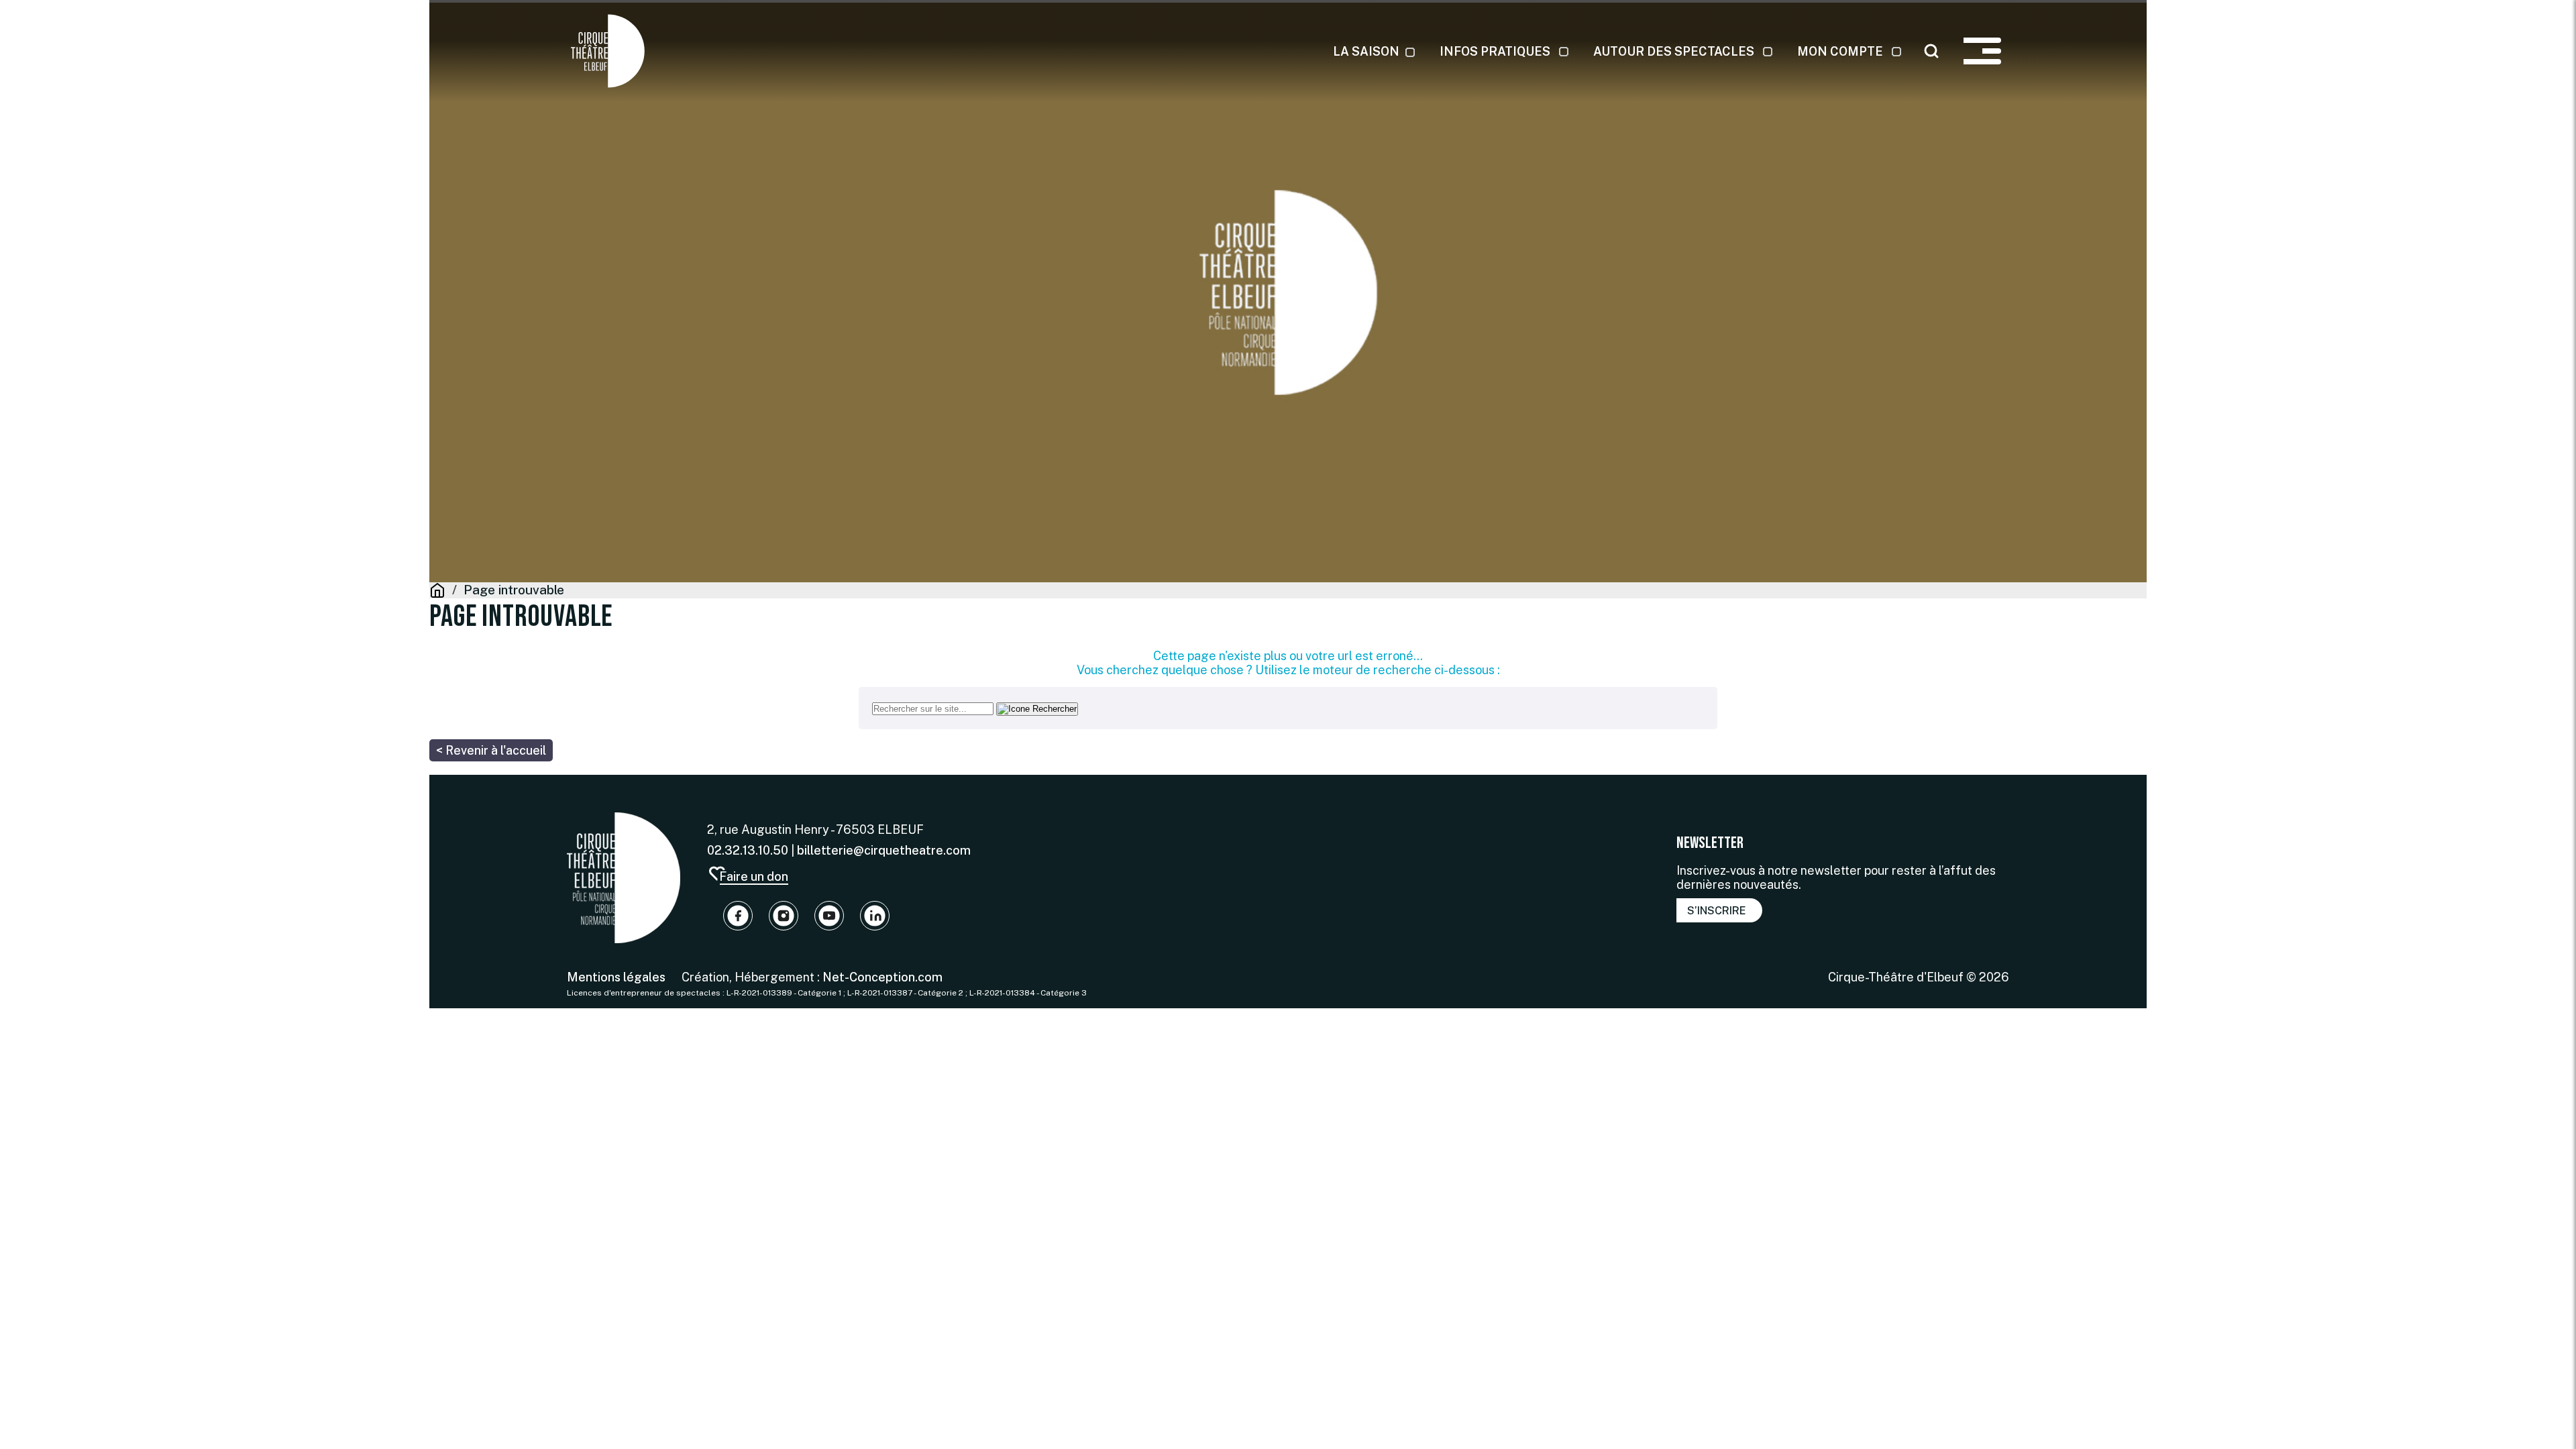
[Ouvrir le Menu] (1982, 51)
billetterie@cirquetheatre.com (884, 850)
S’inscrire (1717, 911)
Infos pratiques (1495, 51)
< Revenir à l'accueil (491, 750)
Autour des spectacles (1674, 51)
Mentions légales (616, 977)
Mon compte (1840, 51)
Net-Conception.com (881, 977)
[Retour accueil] (624, 878)
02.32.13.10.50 (748, 850)
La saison (1366, 51)
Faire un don (754, 876)
